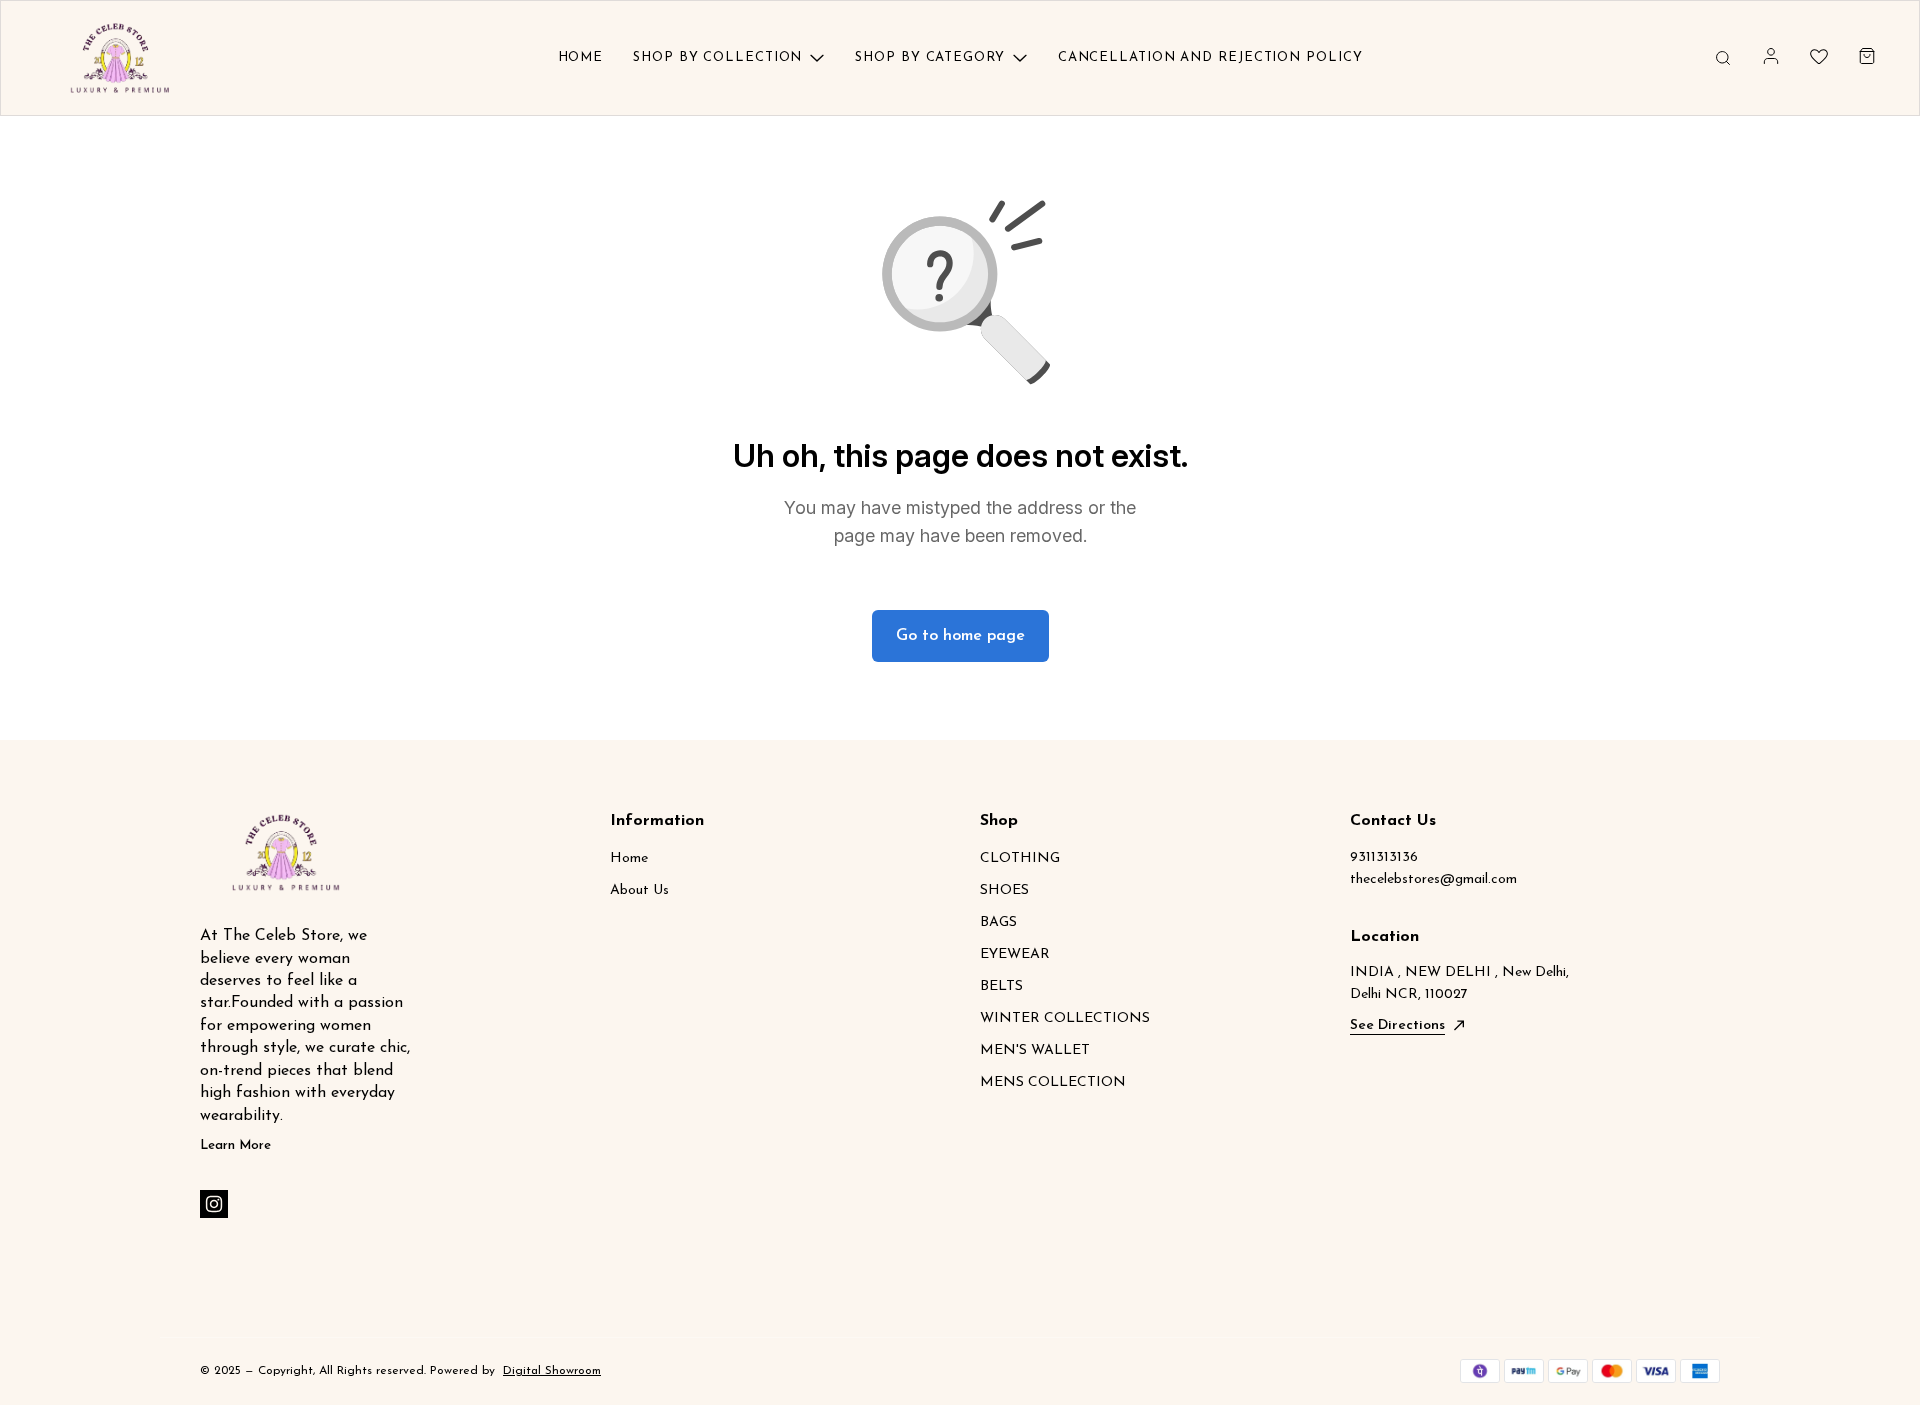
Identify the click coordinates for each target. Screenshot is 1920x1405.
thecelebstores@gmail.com (1433, 879)
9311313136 (1384, 857)
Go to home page (960, 636)
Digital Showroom (552, 1371)
